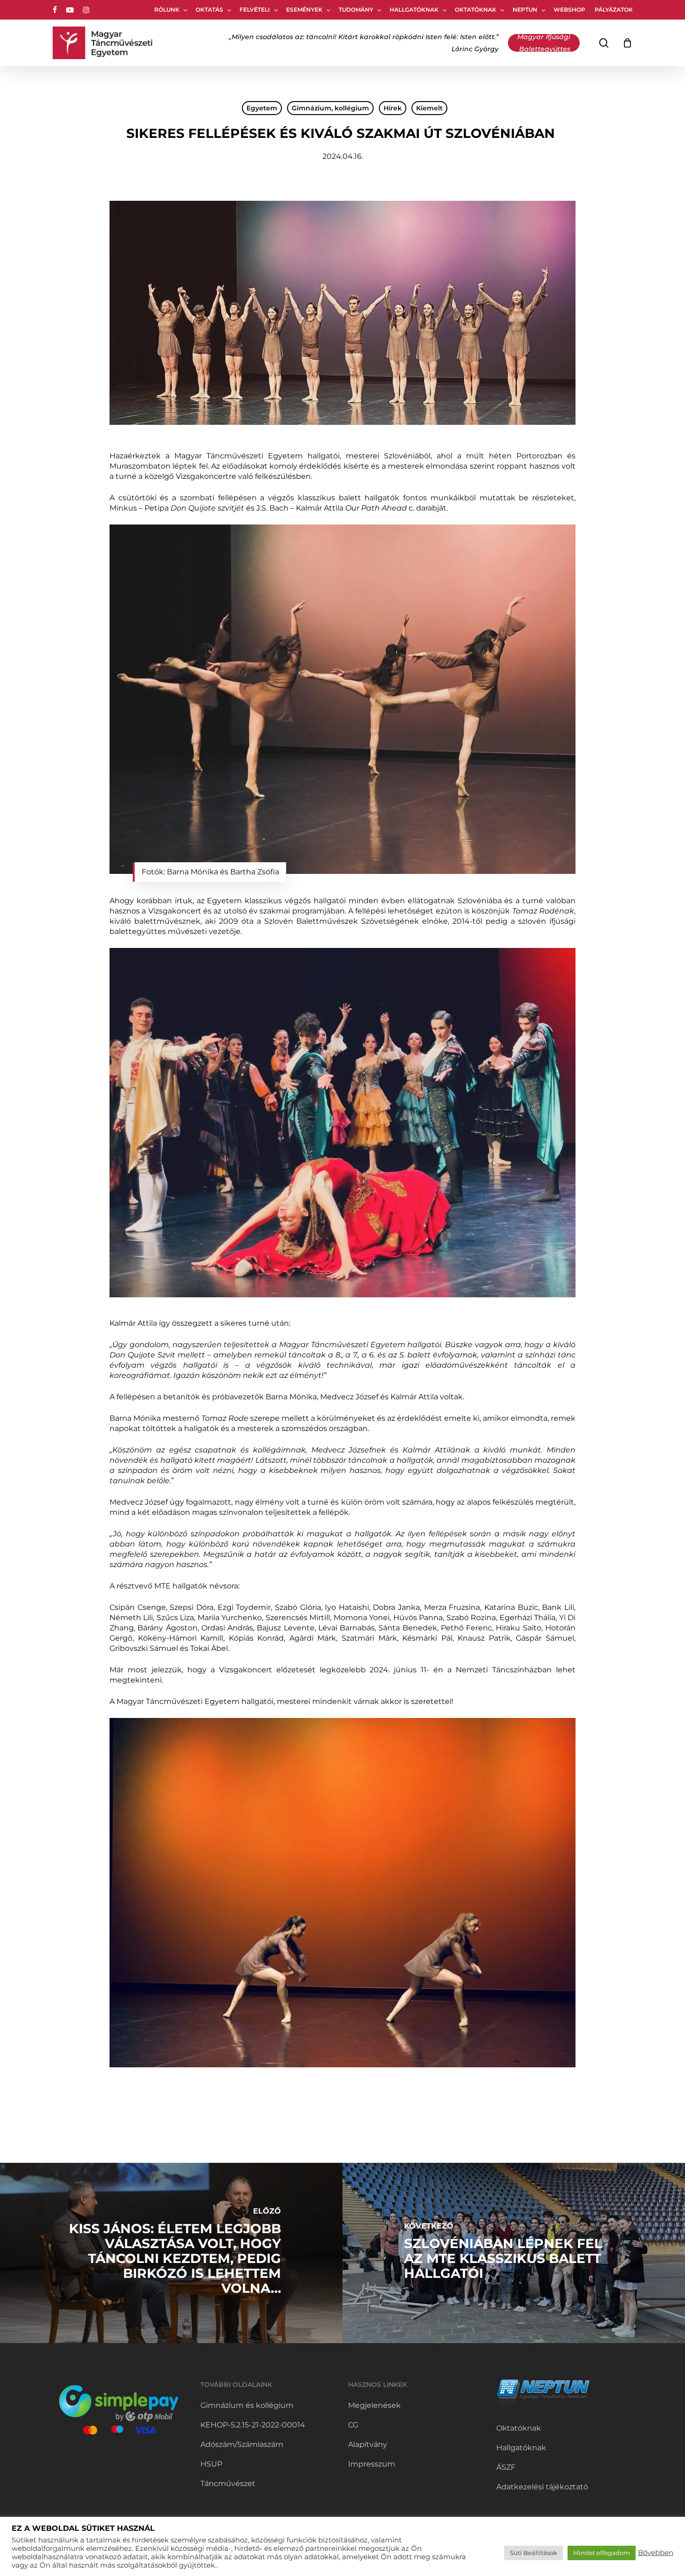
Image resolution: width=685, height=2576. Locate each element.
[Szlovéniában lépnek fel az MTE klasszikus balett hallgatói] (514, 2253)
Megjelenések (374, 2405)
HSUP (211, 2464)
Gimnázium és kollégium (247, 2405)
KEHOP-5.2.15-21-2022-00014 (253, 2425)
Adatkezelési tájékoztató (542, 2487)
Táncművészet (228, 2484)
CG (353, 2425)
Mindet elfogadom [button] (602, 2553)
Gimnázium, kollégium (330, 108)
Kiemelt (429, 108)
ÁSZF (506, 2467)
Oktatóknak (519, 2428)
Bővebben (656, 2553)
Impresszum (372, 2464)
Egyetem (262, 108)
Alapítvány (368, 2444)
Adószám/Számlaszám (242, 2444)
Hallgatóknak (521, 2448)
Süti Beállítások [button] (534, 2553)
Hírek (393, 108)
